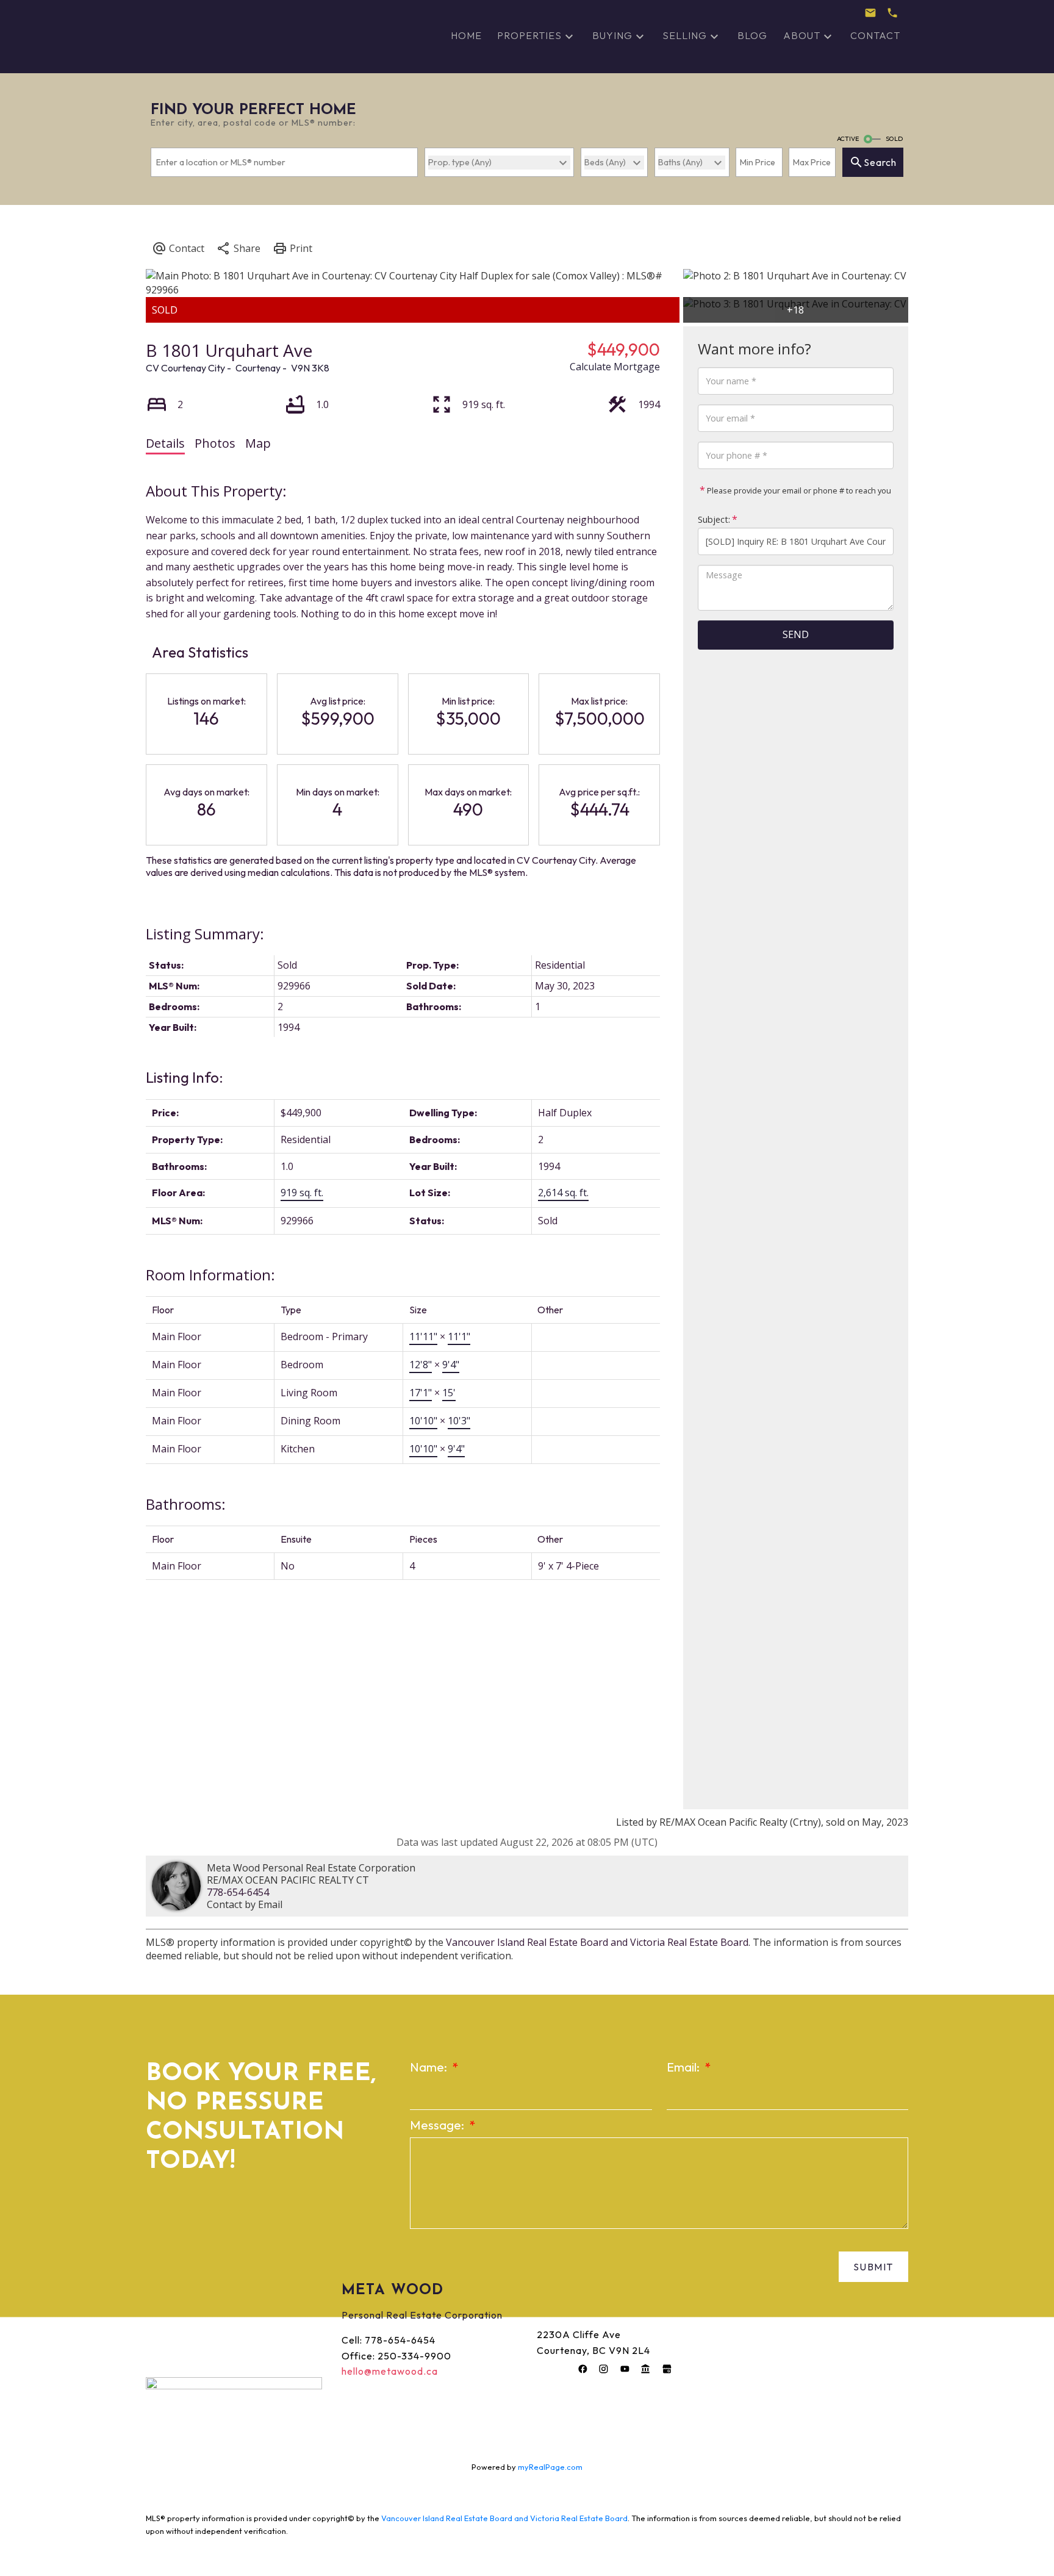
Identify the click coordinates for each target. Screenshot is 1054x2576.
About (802, 35)
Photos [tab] (215, 443)
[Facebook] (583, 2369)
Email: (684, 2067)
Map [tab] (258, 443)
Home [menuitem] (466, 35)
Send (796, 634)
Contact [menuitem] (875, 35)
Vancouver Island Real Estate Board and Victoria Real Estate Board (597, 1942)
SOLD (894, 138)
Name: (430, 2067)
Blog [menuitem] (752, 35)
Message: (438, 2125)
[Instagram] (604, 2369)
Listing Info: (185, 1077)
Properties (529, 35)
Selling (685, 35)
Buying (612, 35)
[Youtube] (625, 2369)
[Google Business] (667, 2369)
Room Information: (210, 1275)
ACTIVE (848, 138)
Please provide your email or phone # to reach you (798, 490)
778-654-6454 (238, 1892)
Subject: (714, 519)
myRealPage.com (550, 2467)
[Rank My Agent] (646, 2369)
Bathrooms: (186, 1504)
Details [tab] (165, 443)
